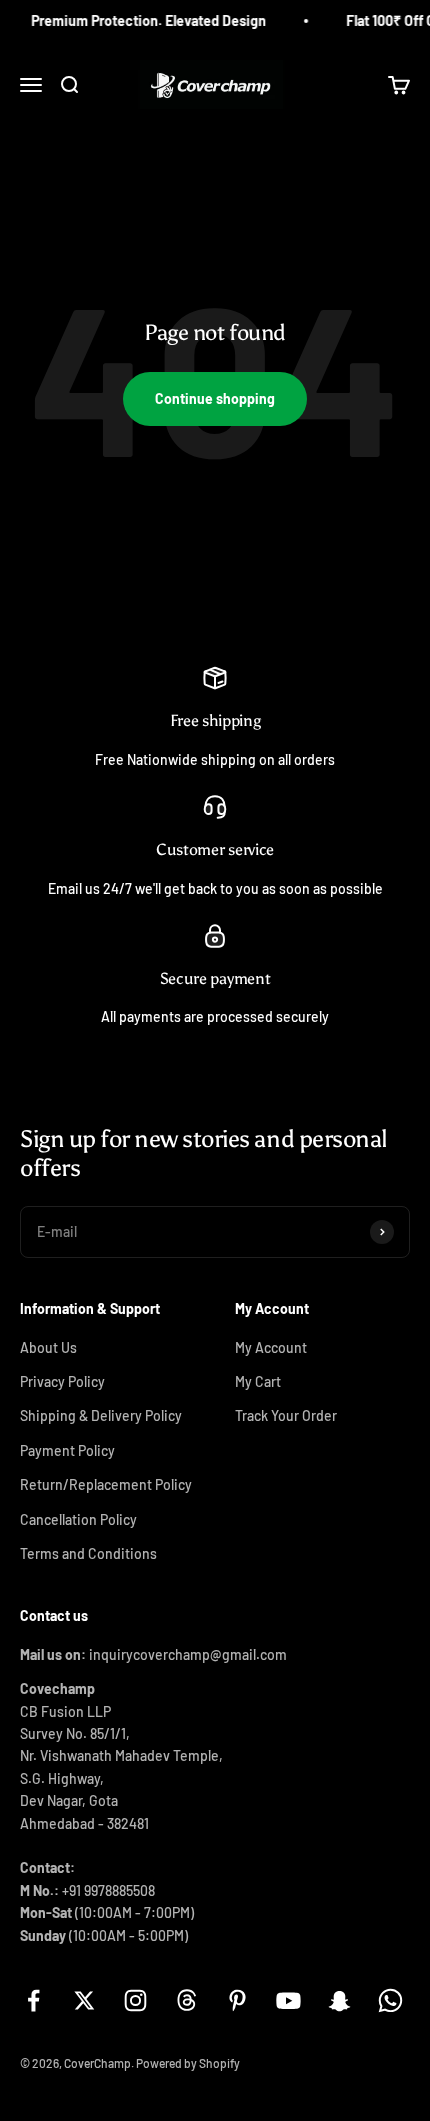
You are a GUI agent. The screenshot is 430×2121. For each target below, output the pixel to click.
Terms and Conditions (88, 1553)
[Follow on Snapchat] (339, 2000)
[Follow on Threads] (186, 2000)
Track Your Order (286, 1415)
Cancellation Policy (78, 1519)
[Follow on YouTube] (288, 2000)
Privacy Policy (62, 1381)
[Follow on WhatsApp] (390, 2000)
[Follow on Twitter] (84, 2000)
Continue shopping (215, 398)
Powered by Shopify (188, 2063)
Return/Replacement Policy (106, 1484)
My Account (271, 1347)
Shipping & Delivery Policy (101, 1415)
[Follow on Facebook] (33, 2000)
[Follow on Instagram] (135, 2000)
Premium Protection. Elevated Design (142, 20)
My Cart (258, 1381)
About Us (48, 1347)
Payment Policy (67, 1450)
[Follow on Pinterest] (237, 2000)
